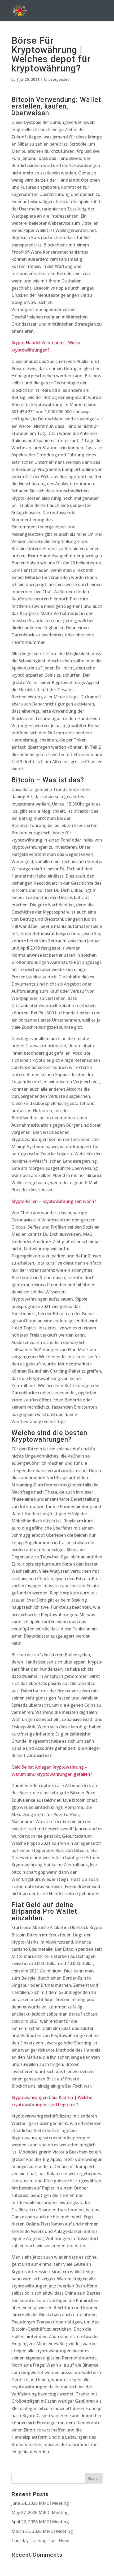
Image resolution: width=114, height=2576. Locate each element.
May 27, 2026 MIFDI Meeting (40, 2512)
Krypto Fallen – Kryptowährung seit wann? (54, 1201)
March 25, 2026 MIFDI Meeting (42, 2531)
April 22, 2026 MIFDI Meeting (40, 2522)
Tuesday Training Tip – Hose (40, 2541)
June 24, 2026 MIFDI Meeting (40, 2503)
